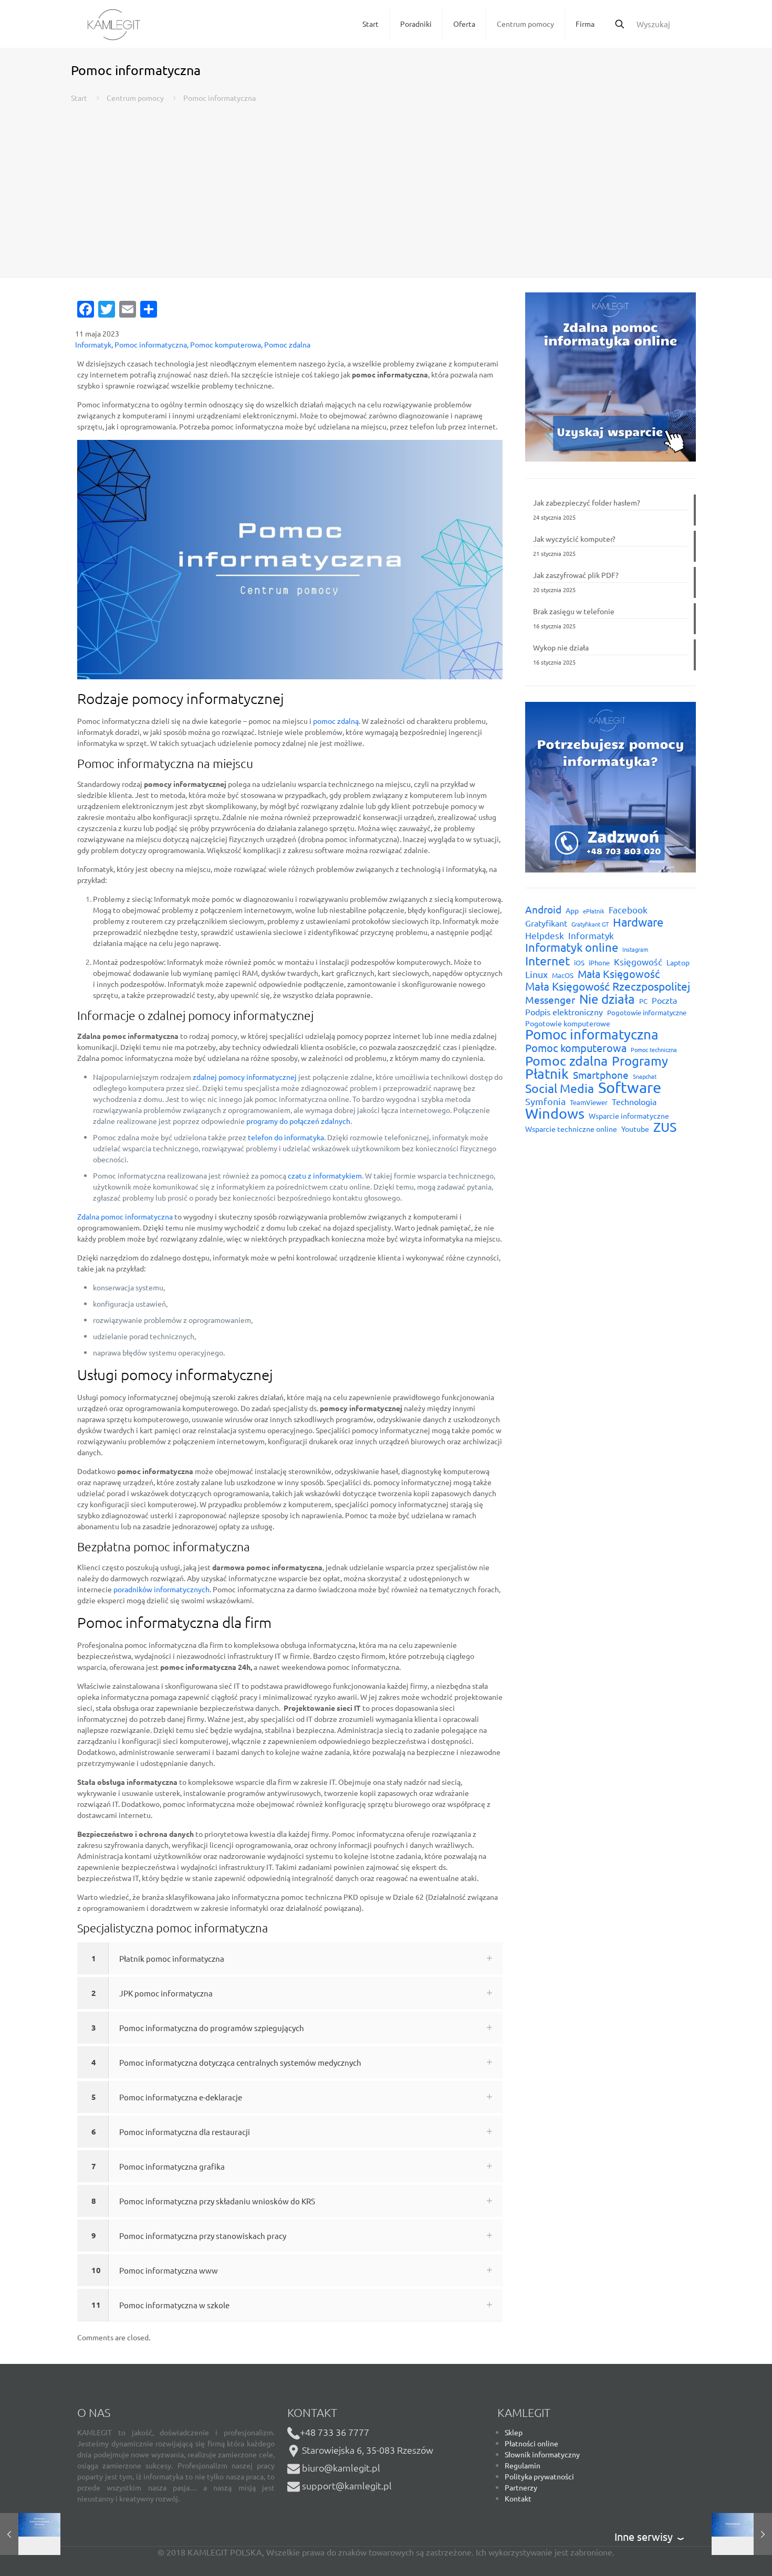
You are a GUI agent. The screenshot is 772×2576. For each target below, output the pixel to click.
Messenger (550, 1000)
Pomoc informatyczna (151, 344)
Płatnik (547, 1074)
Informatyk (93, 344)
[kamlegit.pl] (114, 24)
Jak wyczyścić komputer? (574, 539)
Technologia (634, 1101)
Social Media (560, 1088)
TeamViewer (589, 1102)
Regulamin (523, 2465)
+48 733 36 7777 (335, 2432)
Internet (547, 960)
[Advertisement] (386, 182)
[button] (290, 1958)
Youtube (635, 1129)
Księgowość (638, 961)
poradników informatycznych (161, 1589)
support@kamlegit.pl (347, 2485)
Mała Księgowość (619, 974)
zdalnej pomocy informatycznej (245, 1077)
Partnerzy (521, 2487)
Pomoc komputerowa (226, 344)
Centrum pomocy (135, 98)
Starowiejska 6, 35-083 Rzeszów (367, 2450)
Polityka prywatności (539, 2476)
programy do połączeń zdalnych (298, 1121)
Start (79, 98)
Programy (640, 1061)
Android (543, 910)
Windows (555, 1113)
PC (643, 1001)
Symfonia (545, 1101)
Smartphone (601, 1075)
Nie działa (607, 999)
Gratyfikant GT (590, 924)
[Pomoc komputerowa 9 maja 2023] (30, 2534)
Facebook (628, 910)
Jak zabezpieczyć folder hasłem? (587, 502)
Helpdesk (545, 935)
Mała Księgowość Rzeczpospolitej (608, 986)
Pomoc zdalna (287, 344)
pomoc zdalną (336, 721)
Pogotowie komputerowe (568, 1023)
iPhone (599, 963)
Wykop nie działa (561, 647)
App (572, 910)
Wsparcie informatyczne (629, 1116)
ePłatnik (594, 911)
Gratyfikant (546, 923)
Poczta (664, 1000)
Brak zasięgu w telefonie (574, 611)
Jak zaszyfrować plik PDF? (576, 575)
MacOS (563, 975)
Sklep (514, 2432)
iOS (579, 963)
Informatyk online (572, 947)
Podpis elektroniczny (564, 1012)
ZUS (665, 1127)
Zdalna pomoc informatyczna (125, 1216)
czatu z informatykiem (325, 1175)
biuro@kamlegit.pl (341, 2468)
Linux (536, 974)
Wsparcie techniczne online (571, 1129)
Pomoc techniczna (654, 1049)
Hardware (638, 922)
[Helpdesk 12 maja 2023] (742, 2534)
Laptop (678, 962)
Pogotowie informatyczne (647, 1012)
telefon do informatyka (286, 1137)
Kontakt (518, 2498)
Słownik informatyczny (542, 2454)
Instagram (635, 949)
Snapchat (645, 1076)
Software (630, 1087)
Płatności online (531, 2443)
